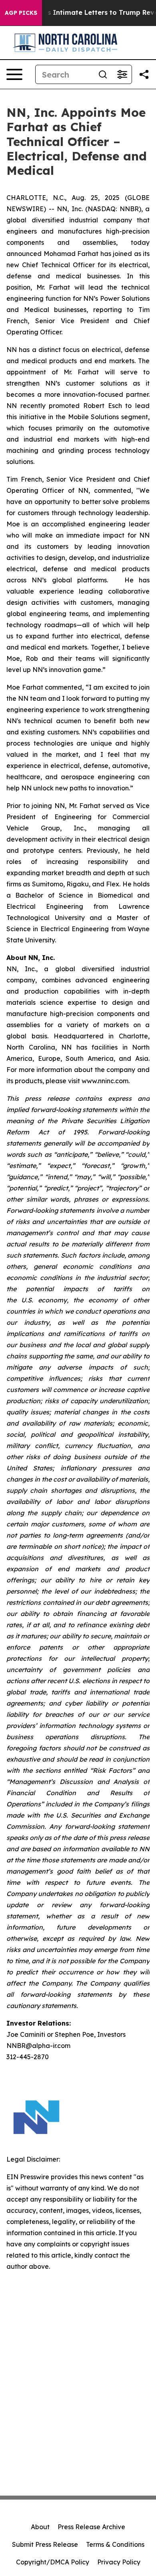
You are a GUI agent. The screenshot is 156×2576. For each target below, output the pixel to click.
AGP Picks (21, 13)
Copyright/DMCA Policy (53, 2562)
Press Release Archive (91, 2527)
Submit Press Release (45, 2544)
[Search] (103, 74)
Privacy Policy (119, 2562)
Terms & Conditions (115, 2544)
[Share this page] (144, 74)
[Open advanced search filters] (122, 74)
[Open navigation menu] (14, 74)
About (40, 2527)
